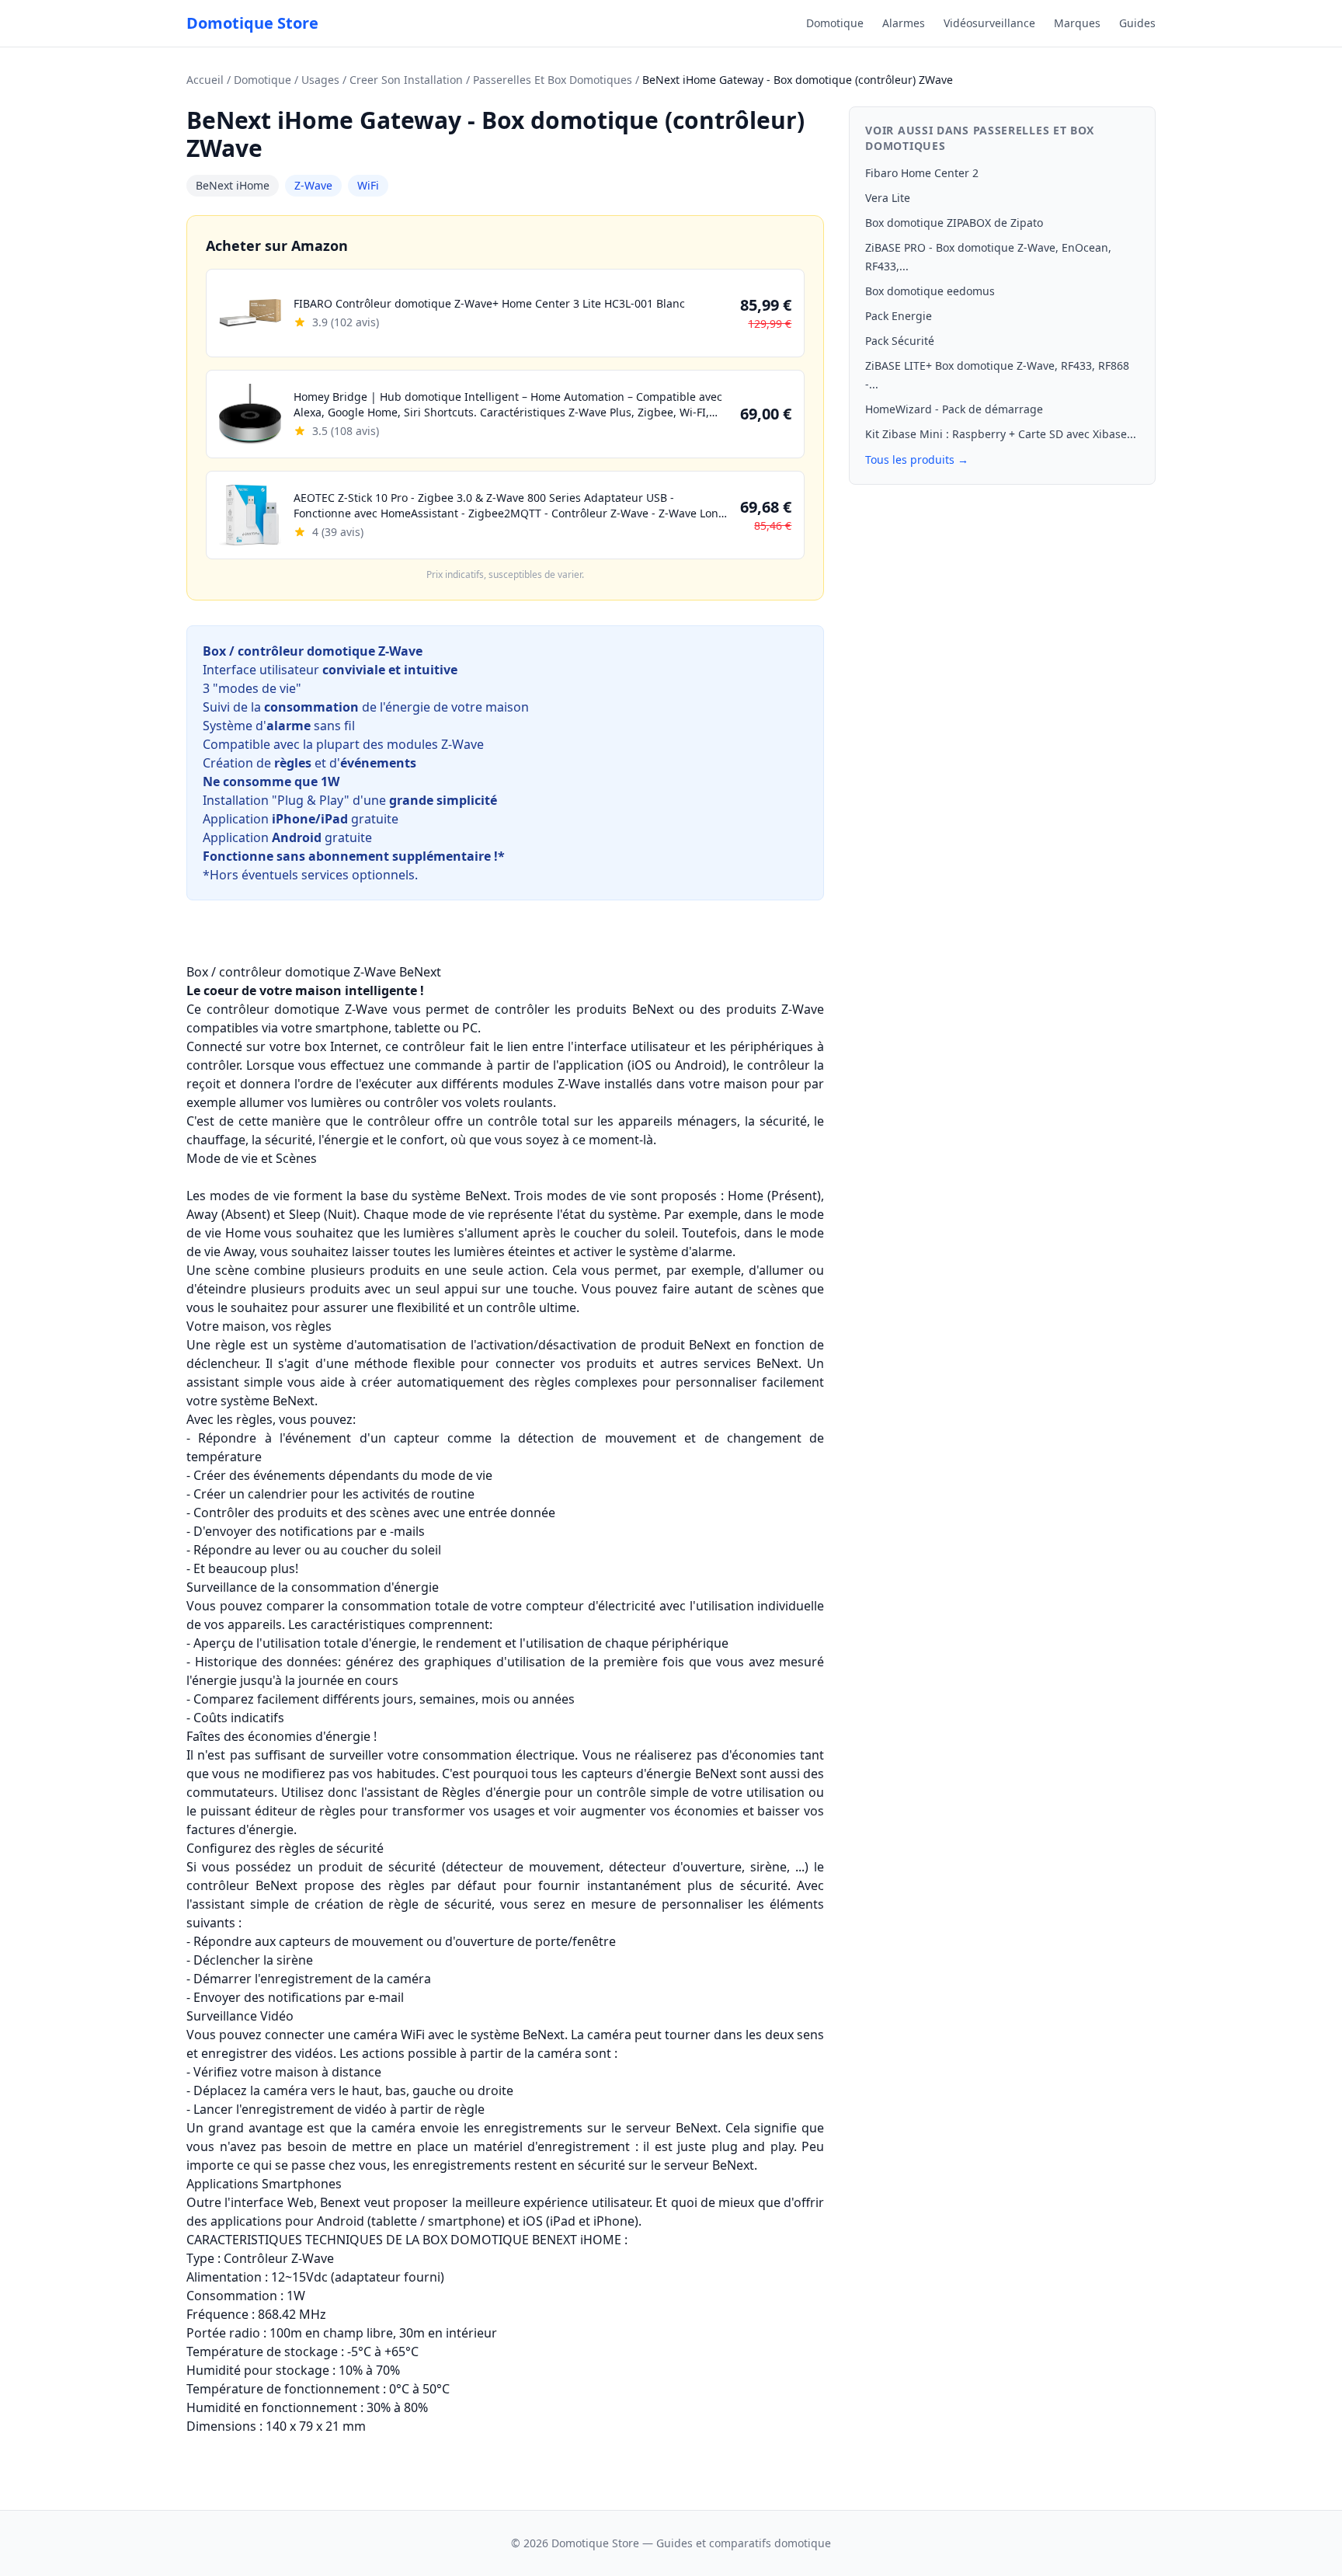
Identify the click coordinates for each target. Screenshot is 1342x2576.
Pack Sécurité (900, 341)
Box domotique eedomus (930, 291)
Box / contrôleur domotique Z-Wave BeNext (314, 972)
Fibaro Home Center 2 (922, 173)
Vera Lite (888, 198)
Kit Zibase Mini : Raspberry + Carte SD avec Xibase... (1001, 434)
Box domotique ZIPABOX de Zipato (954, 223)
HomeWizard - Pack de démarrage (954, 409)
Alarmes (904, 23)
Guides (1137, 23)
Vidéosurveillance (989, 23)
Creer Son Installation (406, 80)
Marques (1077, 23)
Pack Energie (899, 316)
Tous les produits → (917, 460)
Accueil (205, 80)
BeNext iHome (233, 185)
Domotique (835, 23)
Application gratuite (301, 819)
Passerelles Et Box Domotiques (553, 80)
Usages (320, 80)
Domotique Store (252, 23)
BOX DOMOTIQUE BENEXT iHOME (522, 2240)
